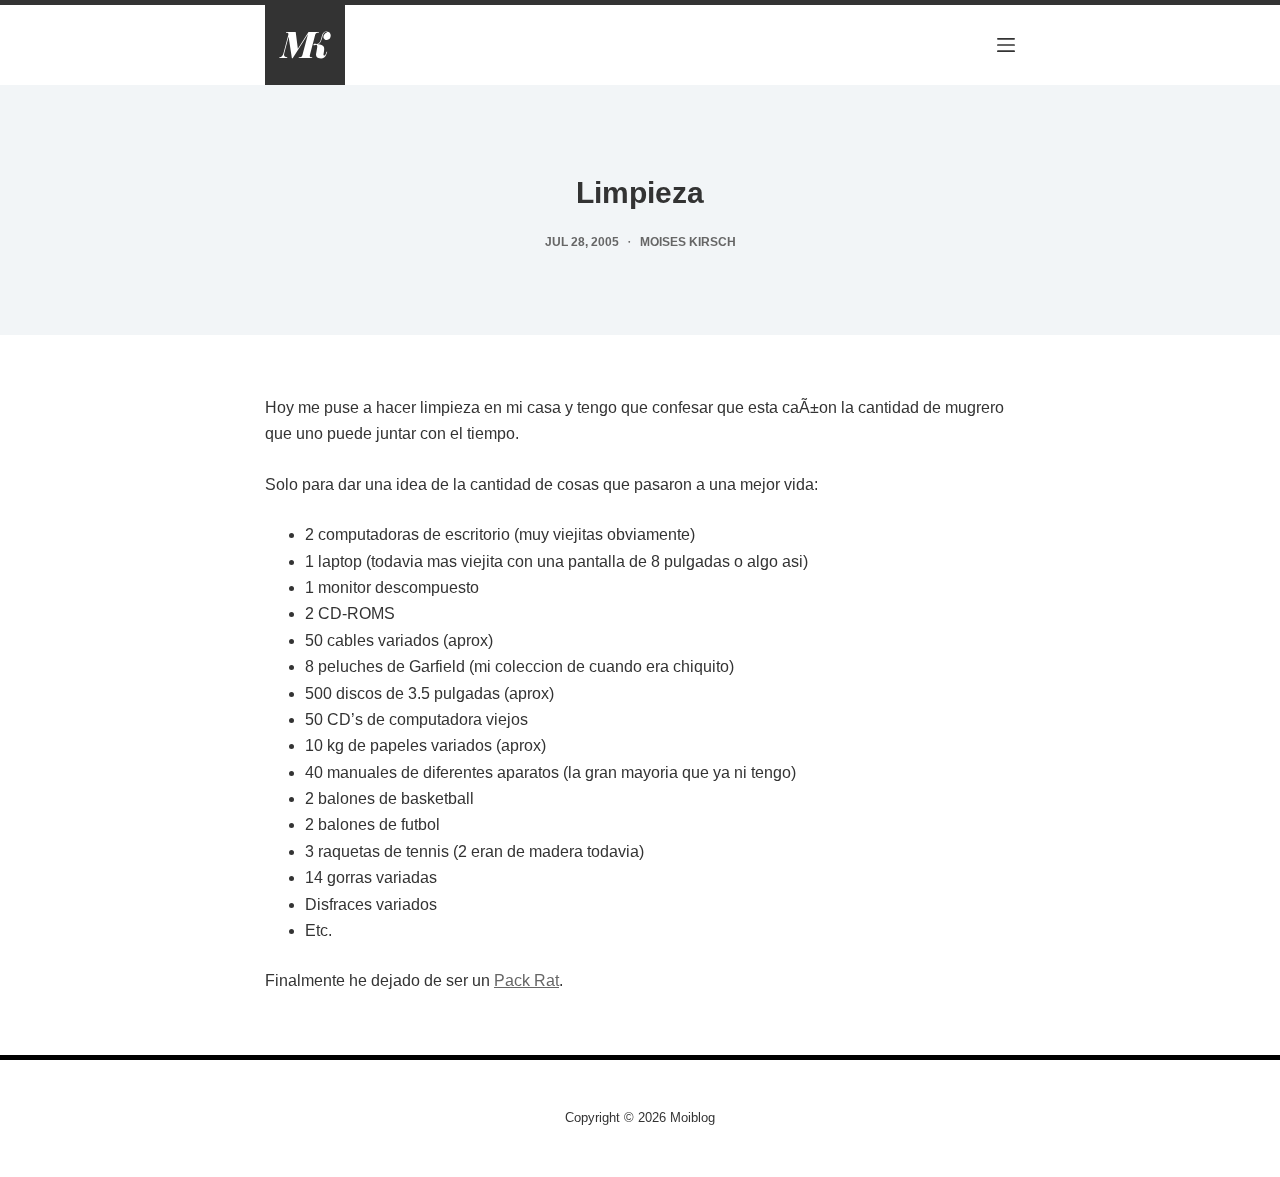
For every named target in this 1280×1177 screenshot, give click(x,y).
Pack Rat (526, 980)
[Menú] (1006, 45)
